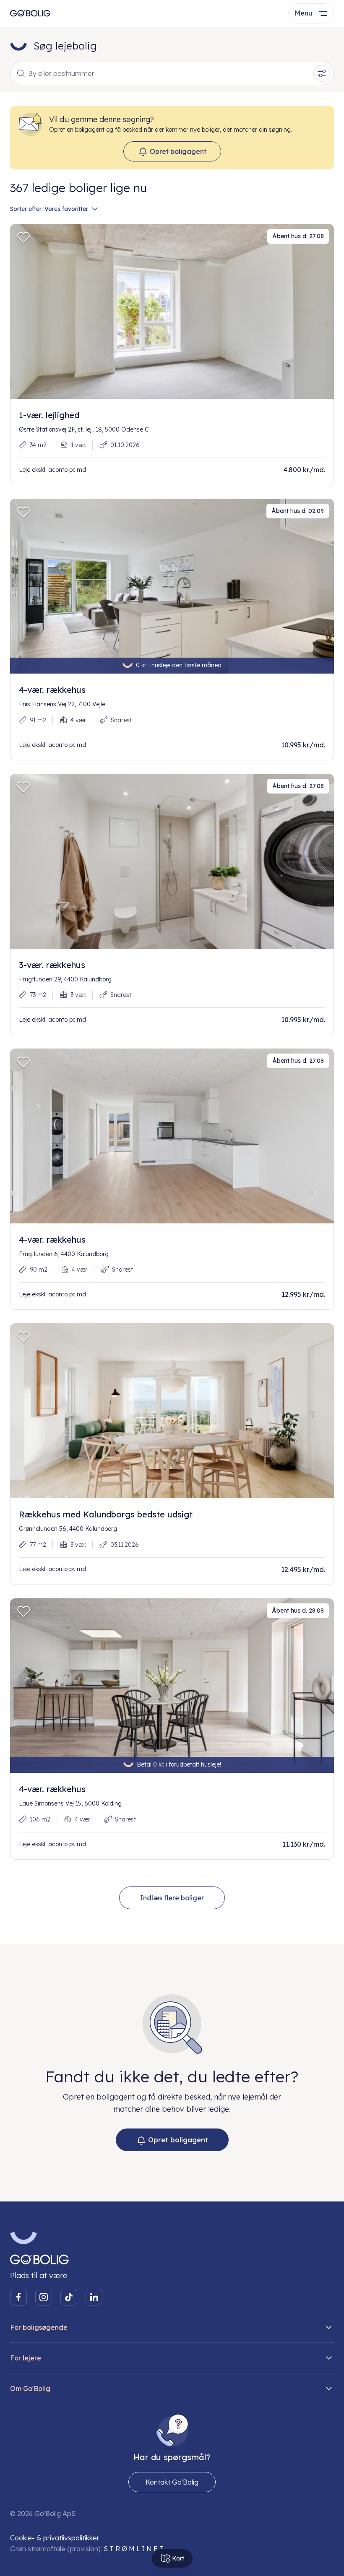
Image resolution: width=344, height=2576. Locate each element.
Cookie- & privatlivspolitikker (55, 2538)
